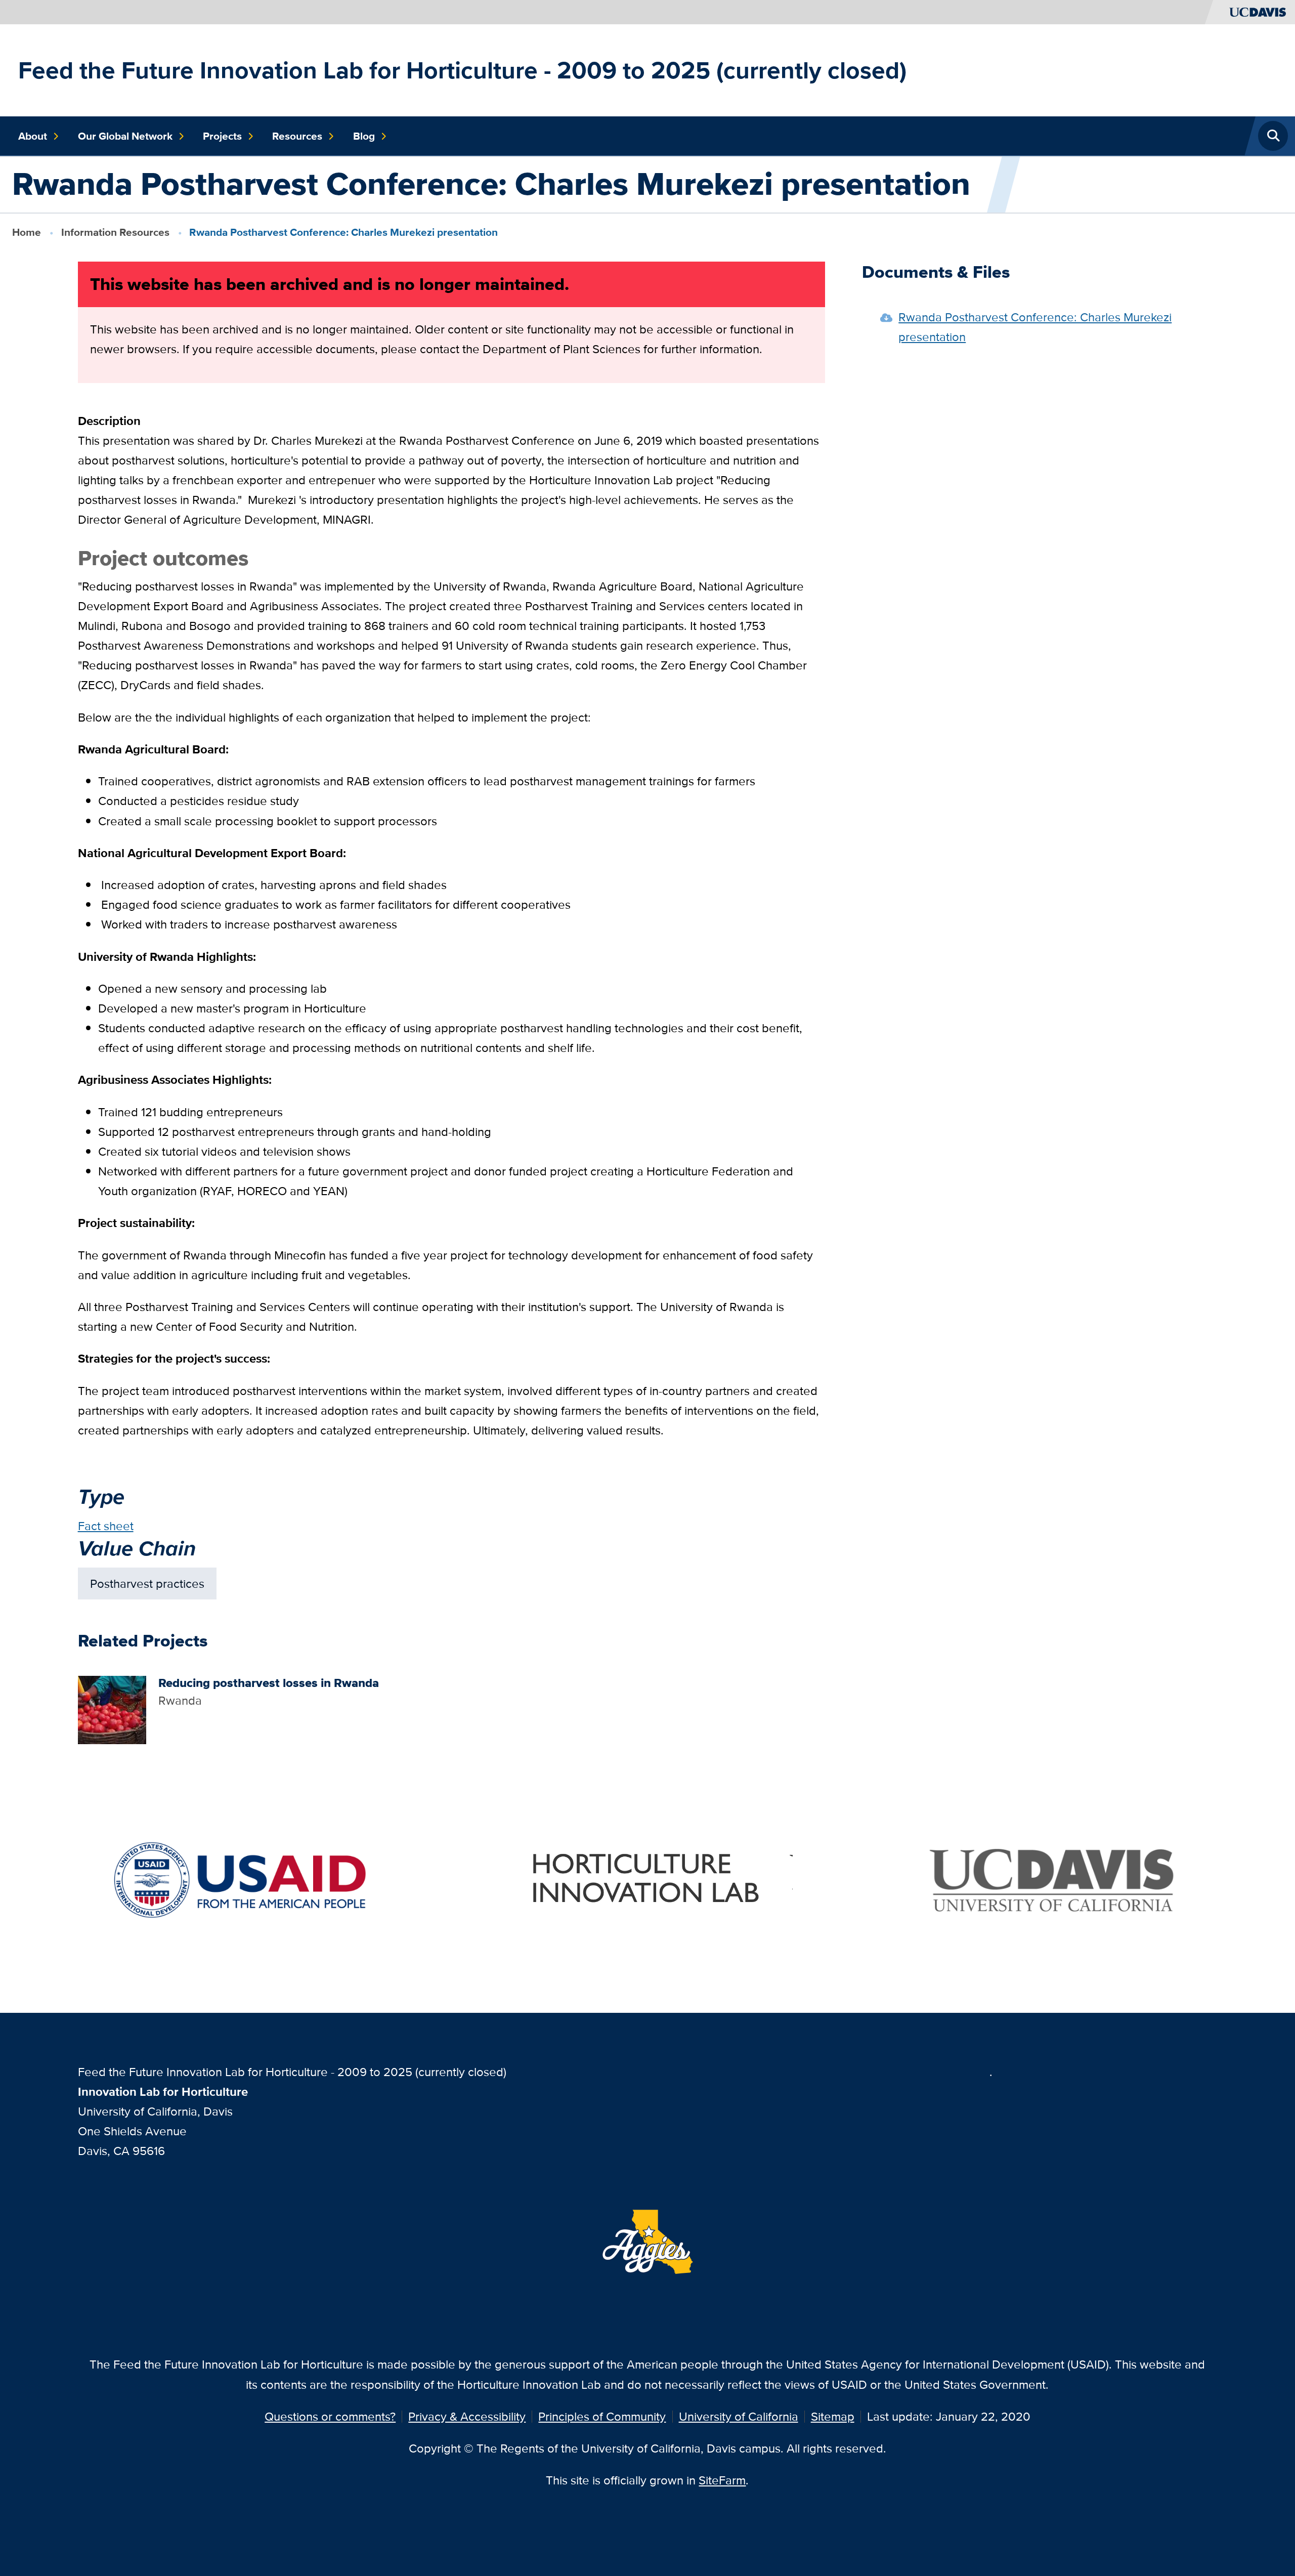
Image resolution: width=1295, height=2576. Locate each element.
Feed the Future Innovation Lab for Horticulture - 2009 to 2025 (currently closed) (462, 70)
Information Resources (115, 232)
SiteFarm (722, 2480)
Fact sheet (106, 1526)
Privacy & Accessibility (467, 2416)
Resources (297, 136)
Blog (364, 136)
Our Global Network (125, 136)
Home (27, 232)
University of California (739, 2416)
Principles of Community (602, 2416)
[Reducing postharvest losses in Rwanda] (112, 1709)
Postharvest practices (147, 1583)
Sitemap (833, 2416)
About (33, 136)
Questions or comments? (330, 2416)
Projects (222, 136)
